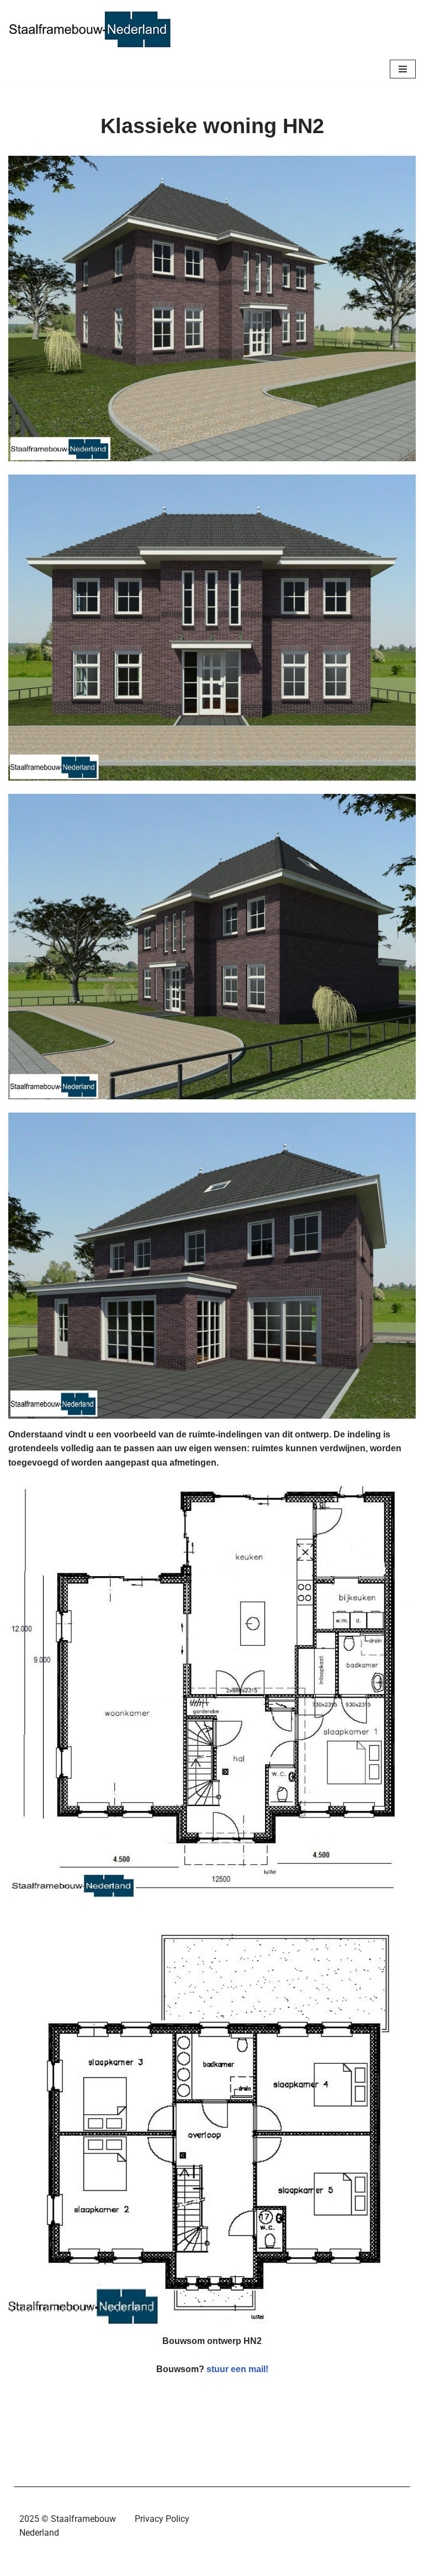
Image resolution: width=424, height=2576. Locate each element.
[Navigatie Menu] (403, 69)
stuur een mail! (236, 2369)
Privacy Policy (162, 2519)
